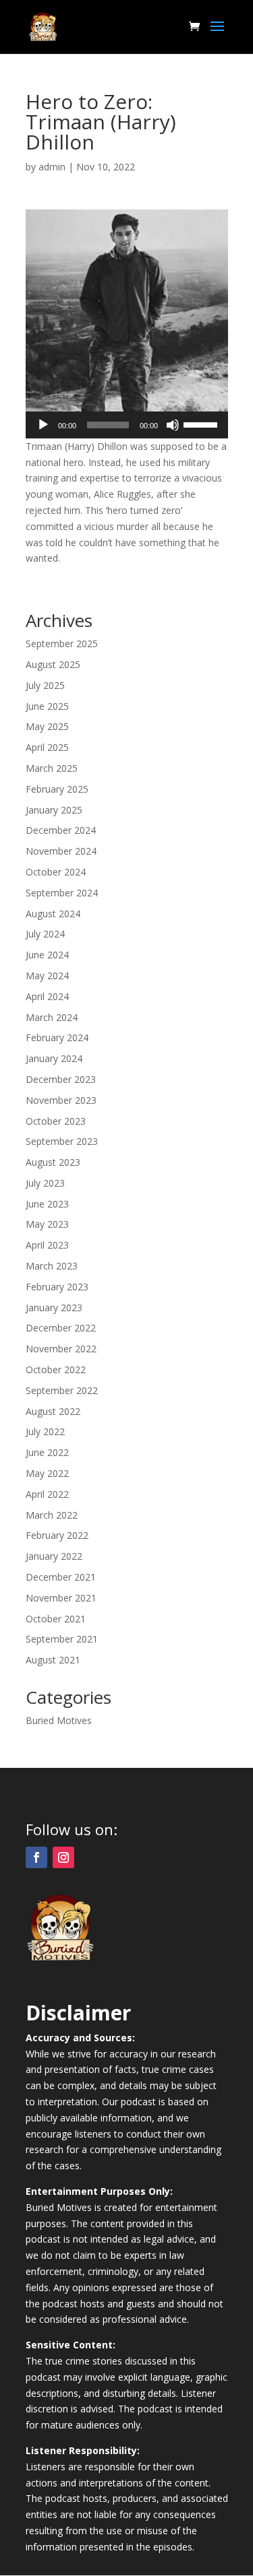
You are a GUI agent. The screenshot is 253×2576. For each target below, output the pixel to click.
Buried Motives (59, 1720)
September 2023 (62, 1141)
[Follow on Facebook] (36, 1857)
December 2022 (61, 1328)
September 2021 (62, 1639)
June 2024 (47, 955)
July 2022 (45, 1431)
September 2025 (62, 643)
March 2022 (52, 1515)
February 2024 (57, 1037)
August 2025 (53, 664)
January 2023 (54, 1308)
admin (52, 167)
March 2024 (52, 1017)
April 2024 (47, 996)
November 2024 (61, 851)
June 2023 (47, 1204)
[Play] (43, 425)
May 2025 (47, 726)
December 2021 (61, 1577)
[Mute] (173, 425)
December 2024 (61, 830)
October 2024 (56, 872)
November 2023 (61, 1100)
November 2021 (61, 1598)
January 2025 (54, 810)
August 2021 (53, 1660)
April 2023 (47, 1245)
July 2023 (45, 1183)
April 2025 (47, 747)
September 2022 (62, 1390)
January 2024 (54, 1058)
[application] (127, 425)
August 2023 (53, 1162)
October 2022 (56, 1369)
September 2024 (62, 893)
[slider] (202, 424)
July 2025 (45, 685)
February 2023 (57, 1287)
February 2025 (57, 789)
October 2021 (56, 1619)
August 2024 (53, 914)
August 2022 (53, 1411)
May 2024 (47, 976)
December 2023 (61, 1079)
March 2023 (52, 1266)
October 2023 (56, 1121)
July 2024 (45, 934)
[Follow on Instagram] (63, 1857)
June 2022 (47, 1452)
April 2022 (47, 1494)
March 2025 (52, 768)
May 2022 (47, 1473)
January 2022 (54, 1556)
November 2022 (61, 1349)
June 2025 (47, 706)
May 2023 (47, 1224)
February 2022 (57, 1535)
